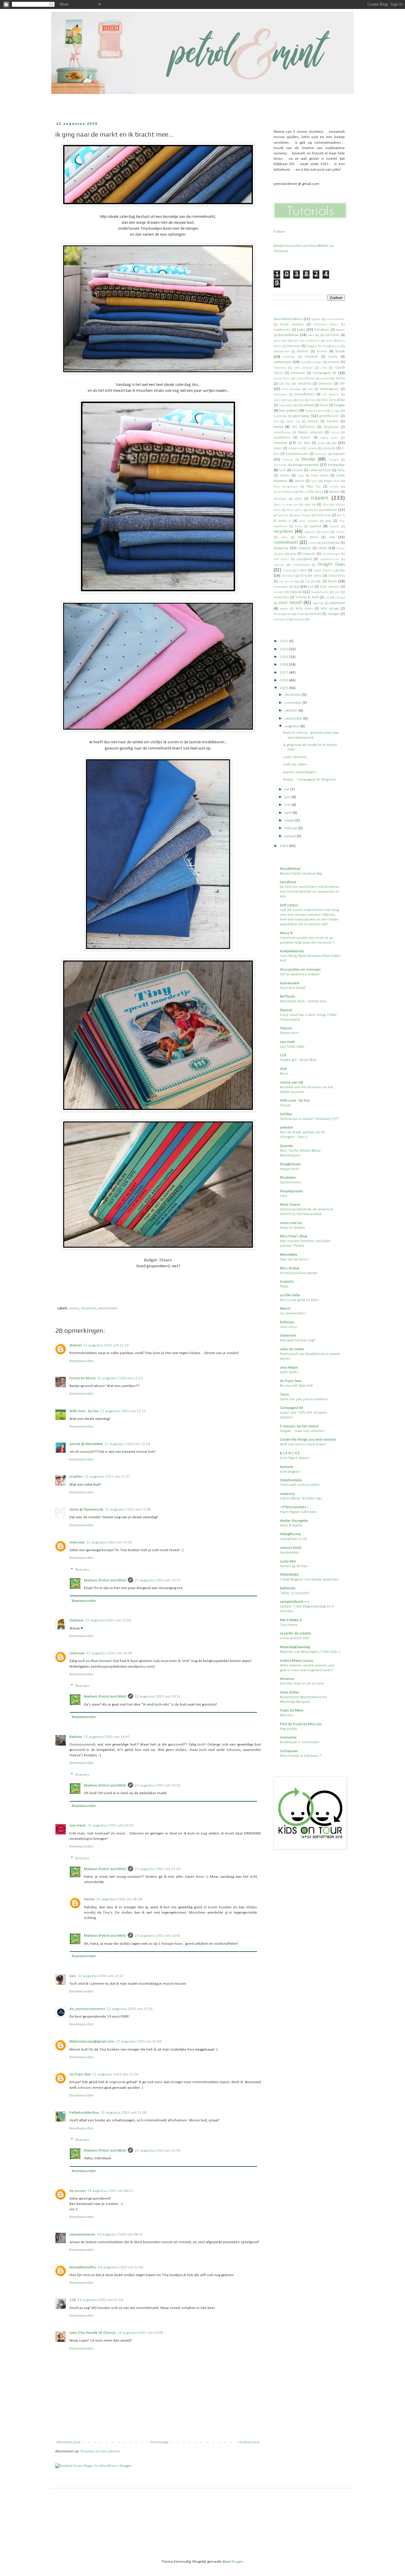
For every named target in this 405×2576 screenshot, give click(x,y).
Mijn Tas (314, 487)
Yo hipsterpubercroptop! (299, 1273)
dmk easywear (292, 389)
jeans (278, 448)
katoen (339, 454)
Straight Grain (331, 565)
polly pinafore (308, 521)
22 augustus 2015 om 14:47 (107, 1737)
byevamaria (290, 983)
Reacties (82, 1570)
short (322, 548)
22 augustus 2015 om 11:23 (106, 1345)
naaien (74, 1308)
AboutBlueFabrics (288, 319)
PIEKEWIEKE (289, 1575)
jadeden (287, 1128)
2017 (284, 673)
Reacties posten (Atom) (100, 2451)
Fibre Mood (286, 406)
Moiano (334, 492)
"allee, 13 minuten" (295, 1593)
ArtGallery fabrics (326, 325)
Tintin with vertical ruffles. (300, 1485)
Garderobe (280, 416)
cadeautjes (283, 362)
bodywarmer (282, 352)
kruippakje (336, 465)
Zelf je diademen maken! (300, 974)
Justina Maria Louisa (296, 1661)
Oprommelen (291, 1182)
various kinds (291, 1548)
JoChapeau (289, 1751)
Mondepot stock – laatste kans (303, 1001)
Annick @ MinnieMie (86, 1444)
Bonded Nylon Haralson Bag (301, 874)
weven (284, 609)
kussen (298, 470)
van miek (287, 1042)
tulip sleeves (330, 587)
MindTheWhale (284, 492)
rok (332, 537)
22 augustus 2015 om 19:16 (158, 1785)
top (318, 581)
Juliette (312, 449)
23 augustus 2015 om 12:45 (158, 2151)
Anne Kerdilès (336, 319)
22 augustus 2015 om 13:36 (108, 1620)
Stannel (75, 1345)
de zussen (78, 2191)
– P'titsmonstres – (294, 1507)
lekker (285, 476)
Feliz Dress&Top (333, 400)
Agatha (316, 319)
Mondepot (280, 499)
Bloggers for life (316, 346)
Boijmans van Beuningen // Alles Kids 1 (310, 1652)
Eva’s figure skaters (295, 1458)
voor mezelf (290, 603)
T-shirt (302, 571)
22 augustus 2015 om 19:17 (158, 1580)
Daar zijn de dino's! (295, 1260)
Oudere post (249, 2442)
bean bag (314, 335)
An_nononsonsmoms (87, 2009)
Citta (324, 368)
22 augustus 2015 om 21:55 (130, 2009)
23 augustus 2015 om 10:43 (158, 1936)
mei (288, 805)
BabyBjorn (322, 330)
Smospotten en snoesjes (300, 970)
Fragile (339, 405)
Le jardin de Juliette (295, 1633)
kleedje (308, 459)
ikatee (305, 438)
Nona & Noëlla (291, 1526)
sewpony (287, 1494)
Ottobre (313, 510)
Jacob (321, 443)
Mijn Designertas (286, 487)
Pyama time (289, 1033)
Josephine (295, 449)
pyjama (334, 526)
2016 (284, 680)
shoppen (305, 548)
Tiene (284, 1395)
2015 (284, 688)
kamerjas (321, 454)
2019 (284, 657)
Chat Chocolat (303, 368)
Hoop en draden (292, 1228)
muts (298, 499)
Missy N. (287, 933)
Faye (289, 400)
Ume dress (288, 1327)
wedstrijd (337, 603)
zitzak (300, 614)
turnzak (279, 592)
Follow (279, 232)
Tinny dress (337, 576)
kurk (283, 470)
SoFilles (286, 1114)
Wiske (278, 614)
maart (290, 820)
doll (311, 389)
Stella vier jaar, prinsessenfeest (304, 1399)
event (277, 400)
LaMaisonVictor (320, 470)
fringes (336, 411)
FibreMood (306, 405)
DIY (342, 384)
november (294, 703)
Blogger (237, 2562)
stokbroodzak (301, 565)
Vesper (285, 1105)
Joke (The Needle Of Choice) (93, 2333)
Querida (286, 1146)
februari (291, 828)
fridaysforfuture (315, 411)
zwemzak (299, 620)
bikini (330, 341)
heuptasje (331, 427)
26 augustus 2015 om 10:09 (140, 2333)
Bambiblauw (288, 335)
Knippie (334, 460)
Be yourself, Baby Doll (296, 1386)
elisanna (287, 1679)
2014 (284, 846)
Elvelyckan (280, 395)
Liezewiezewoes (82, 2234)
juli (287, 789)
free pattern (289, 411)
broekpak (289, 357)
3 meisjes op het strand (299, 1426)
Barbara (76, 1737)
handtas (333, 421)
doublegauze (329, 389)
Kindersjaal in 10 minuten (300, 1742)
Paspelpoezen (291, 1191)
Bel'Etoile (332, 335)
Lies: (73, 1976)
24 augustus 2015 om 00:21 (110, 2191)
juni (288, 797)
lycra (314, 481)
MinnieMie (289, 1255)
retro (284, 537)
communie (298, 373)
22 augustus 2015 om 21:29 (158, 1869)
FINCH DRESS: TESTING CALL (301, 1499)
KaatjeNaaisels (297, 454)
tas (342, 570)
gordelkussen (329, 416)
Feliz (313, 400)
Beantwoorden (82, 1361)
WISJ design (330, 609)
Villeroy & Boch (307, 597)
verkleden (281, 597)
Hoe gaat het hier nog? (297, 1340)
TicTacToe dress (311, 576)
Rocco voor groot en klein (299, 1300)
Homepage (160, 2442)
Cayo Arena (289, 1625)
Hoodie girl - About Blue (298, 1060)
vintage (340, 598)
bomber (303, 351)
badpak (340, 330)
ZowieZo (287, 1282)
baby (301, 330)
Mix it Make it (291, 1620)
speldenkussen (330, 559)
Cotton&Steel (305, 379)
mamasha (288, 1737)
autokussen (282, 330)
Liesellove (288, 882)
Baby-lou (287, 1715)
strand (287, 571)
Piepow (286, 1028)
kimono (288, 460)
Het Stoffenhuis (304, 427)
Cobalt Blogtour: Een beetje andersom (309, 1580)
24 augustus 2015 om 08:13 (120, 2234)
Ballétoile (288, 1588)
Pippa (284, 1287)
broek (340, 351)
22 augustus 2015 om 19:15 (158, 1697)
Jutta (284, 1196)
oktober (292, 711)
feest (301, 400)
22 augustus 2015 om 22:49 (139, 2042)
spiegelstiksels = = (294, 1602)
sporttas (279, 565)
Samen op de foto (294, 1566)
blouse (336, 346)
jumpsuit (329, 448)
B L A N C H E (290, 1453)
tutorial (296, 592)
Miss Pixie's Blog (293, 1236)
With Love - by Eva (295, 1101)
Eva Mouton (331, 395)
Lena (301, 476)
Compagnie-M (291, 1408)
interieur (280, 443)
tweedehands (320, 592)
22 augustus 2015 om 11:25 (120, 1378)
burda (333, 357)
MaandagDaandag (295, 1647)
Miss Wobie (290, 1268)
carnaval (334, 362)
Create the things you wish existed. (308, 1440)
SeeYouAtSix (331, 543)
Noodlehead (290, 869)
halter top (293, 422)
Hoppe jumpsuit (310, 432)
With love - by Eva (84, 1411)
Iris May (304, 443)
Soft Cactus (281, 559)
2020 (284, 649)
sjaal (293, 554)
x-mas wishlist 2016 (295, 1638)
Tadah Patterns (324, 571)
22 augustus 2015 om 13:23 (109, 1542)
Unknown (77, 1542)
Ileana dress (329, 438)
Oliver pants (294, 510)
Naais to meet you (286, 505)
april (289, 813)
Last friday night (292, 1047)
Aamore (287, 1467)
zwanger (334, 614)
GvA (276, 422)
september (294, 719)
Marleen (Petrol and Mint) (105, 1580)
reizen (325, 532)
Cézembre (280, 368)
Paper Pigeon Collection (298, 1512)
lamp (341, 470)
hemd (278, 427)
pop (328, 521)
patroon (330, 510)
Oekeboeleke (291, 1480)
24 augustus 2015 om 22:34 (100, 2300)
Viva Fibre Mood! (293, 988)
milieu (334, 487)
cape (303, 362)
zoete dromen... (296, 757)
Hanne (89, 1899)
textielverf (288, 576)
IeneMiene (282, 438)
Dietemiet (288, 1336)
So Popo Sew (80, 2074)
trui (296, 587)
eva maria (78, 1825)
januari (291, 836)
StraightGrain (290, 1164)
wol (289, 614)
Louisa (299, 481)
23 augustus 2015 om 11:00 (124, 2113)
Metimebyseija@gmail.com (92, 2042)
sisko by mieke (292, 1349)
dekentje (325, 384)
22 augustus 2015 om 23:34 (115, 2074)
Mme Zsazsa (290, 1205)
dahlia (340, 378)
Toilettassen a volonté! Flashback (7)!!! (310, 1119)
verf (337, 592)
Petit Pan (323, 515)
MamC (285, 1309)
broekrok (311, 357)
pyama (315, 526)
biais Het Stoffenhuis (307, 341)
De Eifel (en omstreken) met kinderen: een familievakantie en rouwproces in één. (310, 892)
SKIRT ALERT (289, 1372)
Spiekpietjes (290, 1553)
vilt (327, 598)
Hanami (313, 421)
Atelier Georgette (294, 1521)
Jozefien (76, 1477)
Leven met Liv (291, 1223)
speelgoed (304, 559)
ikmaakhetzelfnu (83, 2267)
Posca (299, 526)
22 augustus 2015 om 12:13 (123, 1411)
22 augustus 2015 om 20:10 (110, 1825)
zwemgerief (281, 620)
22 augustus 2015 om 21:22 (101, 1976)
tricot (333, 581)
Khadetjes (288, 1178)
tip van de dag (289, 582)
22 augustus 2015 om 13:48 (109, 1653)
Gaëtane (76, 1620)
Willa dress (304, 609)
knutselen (280, 465)
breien (322, 351)
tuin (311, 587)
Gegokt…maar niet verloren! (302, 1431)
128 (72, 2300)
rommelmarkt (108, 1308)
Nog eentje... (290, 1729)
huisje (335, 433)
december (293, 695)
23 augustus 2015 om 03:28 (119, 1899)
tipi (308, 582)
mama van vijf (291, 1082)
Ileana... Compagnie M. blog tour (310, 780)
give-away (301, 416)
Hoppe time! (290, 1169)
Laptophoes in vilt (294, 1539)
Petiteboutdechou (84, 2113)
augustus (292, 726)
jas (334, 443)
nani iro (310, 505)
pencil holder (302, 516)
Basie (284, 1074)
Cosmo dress (282, 379)
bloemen (294, 346)
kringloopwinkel (306, 465)
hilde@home (282, 433)
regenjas (310, 532)
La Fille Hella (290, 1295)
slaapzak (309, 554)
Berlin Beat (281, 341)
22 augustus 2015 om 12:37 (107, 1477)
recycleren (89, 1308)
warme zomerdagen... (301, 772)
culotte (325, 379)
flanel (324, 405)
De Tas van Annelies (295, 384)
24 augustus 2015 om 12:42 (121, 2267)
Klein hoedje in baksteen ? (300, 1756)
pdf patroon (281, 516)
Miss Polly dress (311, 492)
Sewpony (281, 548)
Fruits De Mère (292, 1710)
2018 (284, 665)
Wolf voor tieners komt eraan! (303, 1444)
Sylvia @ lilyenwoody (86, 1510)
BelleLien (287, 1322)
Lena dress (320, 476)
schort (312, 543)
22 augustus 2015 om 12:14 (127, 1444)
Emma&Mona (304, 394)
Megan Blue (332, 481)
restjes (340, 532)
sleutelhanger (331, 554)
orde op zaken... (296, 764)
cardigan (317, 362)
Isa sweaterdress (293, 1313)
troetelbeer (281, 587)
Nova (326, 505)
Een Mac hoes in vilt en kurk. (302, 1684)
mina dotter (290, 1692)
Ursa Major (289, 1368)
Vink (283, 1069)
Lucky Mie (288, 1561)
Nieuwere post (68, 2442)
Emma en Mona (82, 1378)
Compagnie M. (325, 373)
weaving (318, 603)
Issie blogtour (290, 1472)
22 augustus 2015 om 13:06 (128, 1510)
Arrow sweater (292, 325)
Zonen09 (315, 614)
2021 (284, 641)
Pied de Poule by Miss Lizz (301, 1724)
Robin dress (308, 537)
